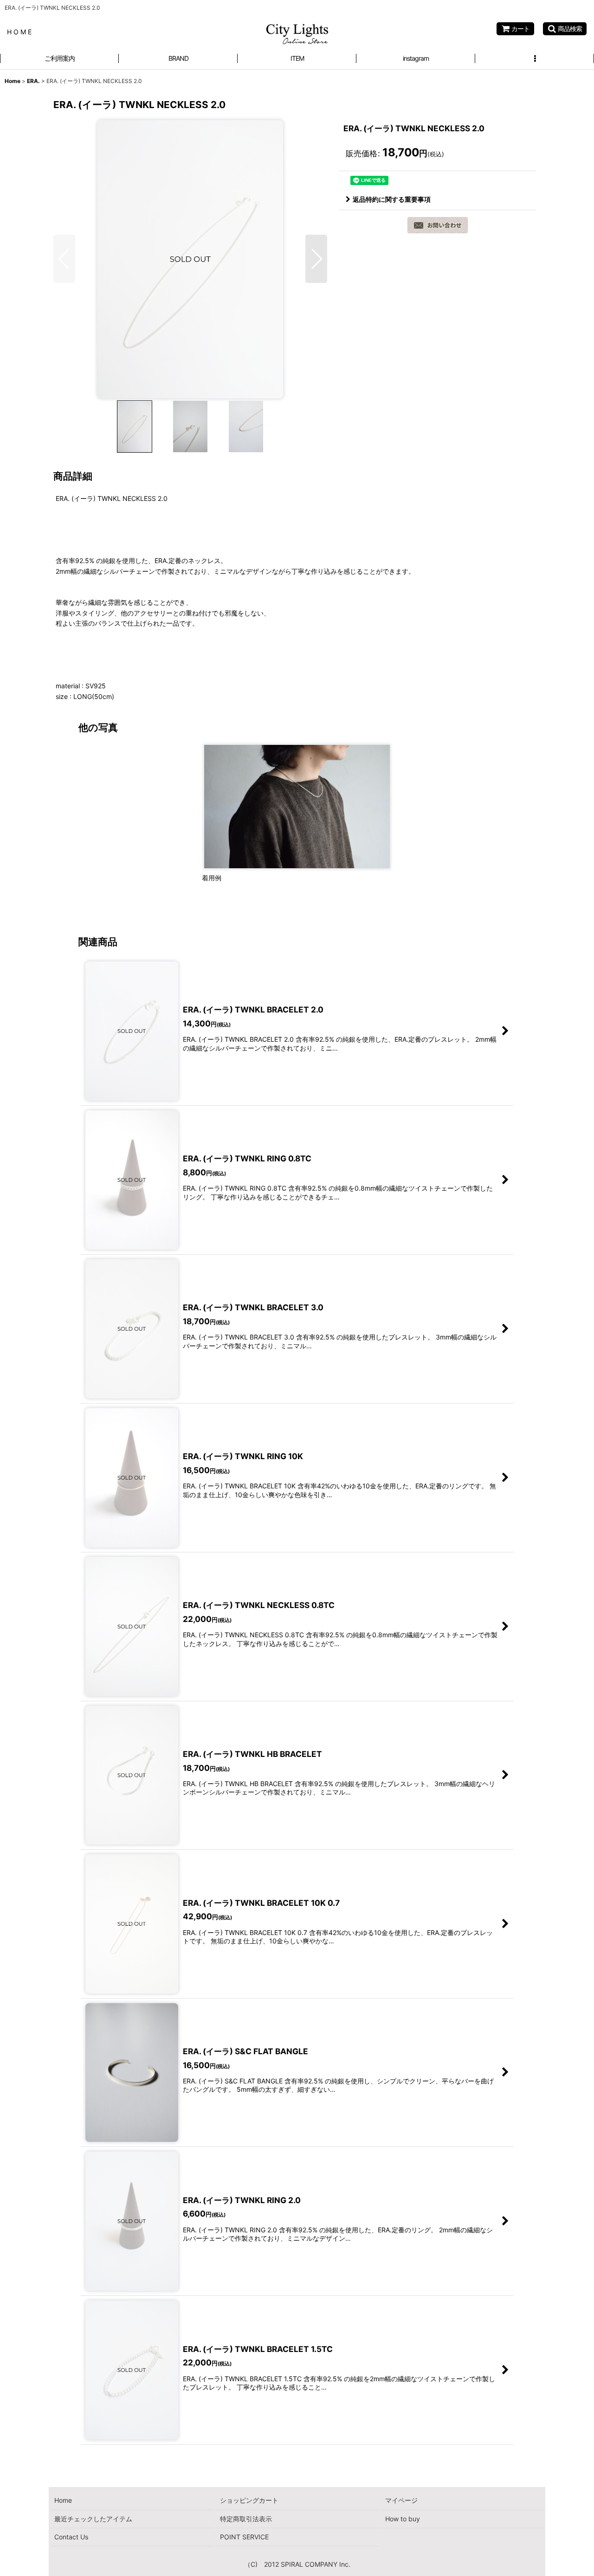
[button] (565, 29)
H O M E (19, 32)
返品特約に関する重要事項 (392, 199)
